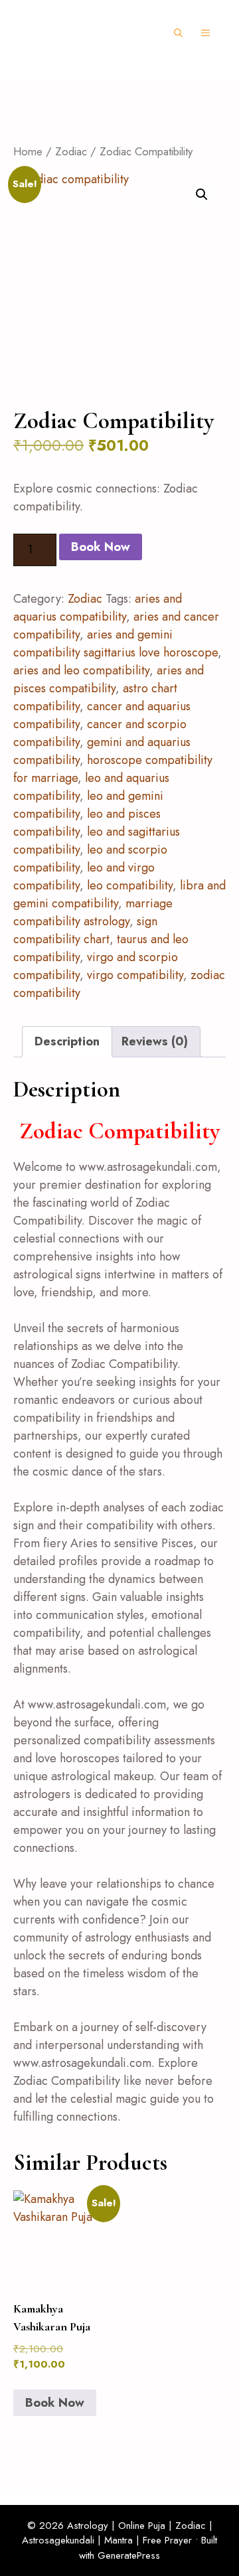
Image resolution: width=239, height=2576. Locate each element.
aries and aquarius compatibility (98, 608)
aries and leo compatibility (81, 670)
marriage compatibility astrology (93, 912)
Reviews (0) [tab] (155, 1041)
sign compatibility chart (85, 930)
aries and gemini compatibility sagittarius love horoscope (116, 644)
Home (28, 151)
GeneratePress (129, 2555)
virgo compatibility (135, 975)
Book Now (101, 547)
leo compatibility (130, 885)
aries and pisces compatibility (109, 679)
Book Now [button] (55, 2403)
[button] (178, 33)
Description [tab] (67, 1041)
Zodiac (71, 151)
